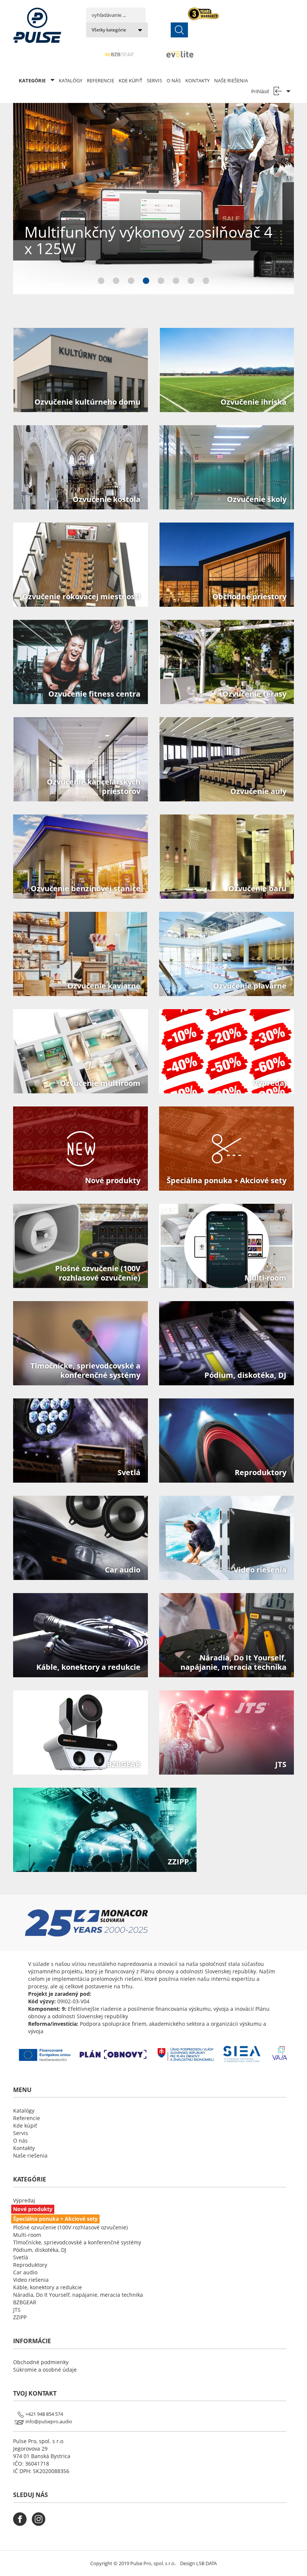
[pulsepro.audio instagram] (40, 2524)
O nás (174, 80)
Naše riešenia (231, 80)
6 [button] (176, 282)
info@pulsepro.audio (49, 2421)
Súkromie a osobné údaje (45, 2370)
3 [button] (131, 282)
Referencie (101, 80)
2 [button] (116, 282)
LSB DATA (206, 2563)
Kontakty (197, 80)
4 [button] (146, 282)
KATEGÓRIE (33, 80)
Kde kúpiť (130, 80)
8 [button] (206, 282)
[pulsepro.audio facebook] (22, 2524)
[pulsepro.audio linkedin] (59, 2524)
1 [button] (101, 282)
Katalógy (71, 80)
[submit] (179, 30)
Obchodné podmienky (41, 2362)
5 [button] (161, 282)
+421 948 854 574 (44, 2414)
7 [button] (191, 282)
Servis (154, 80)
